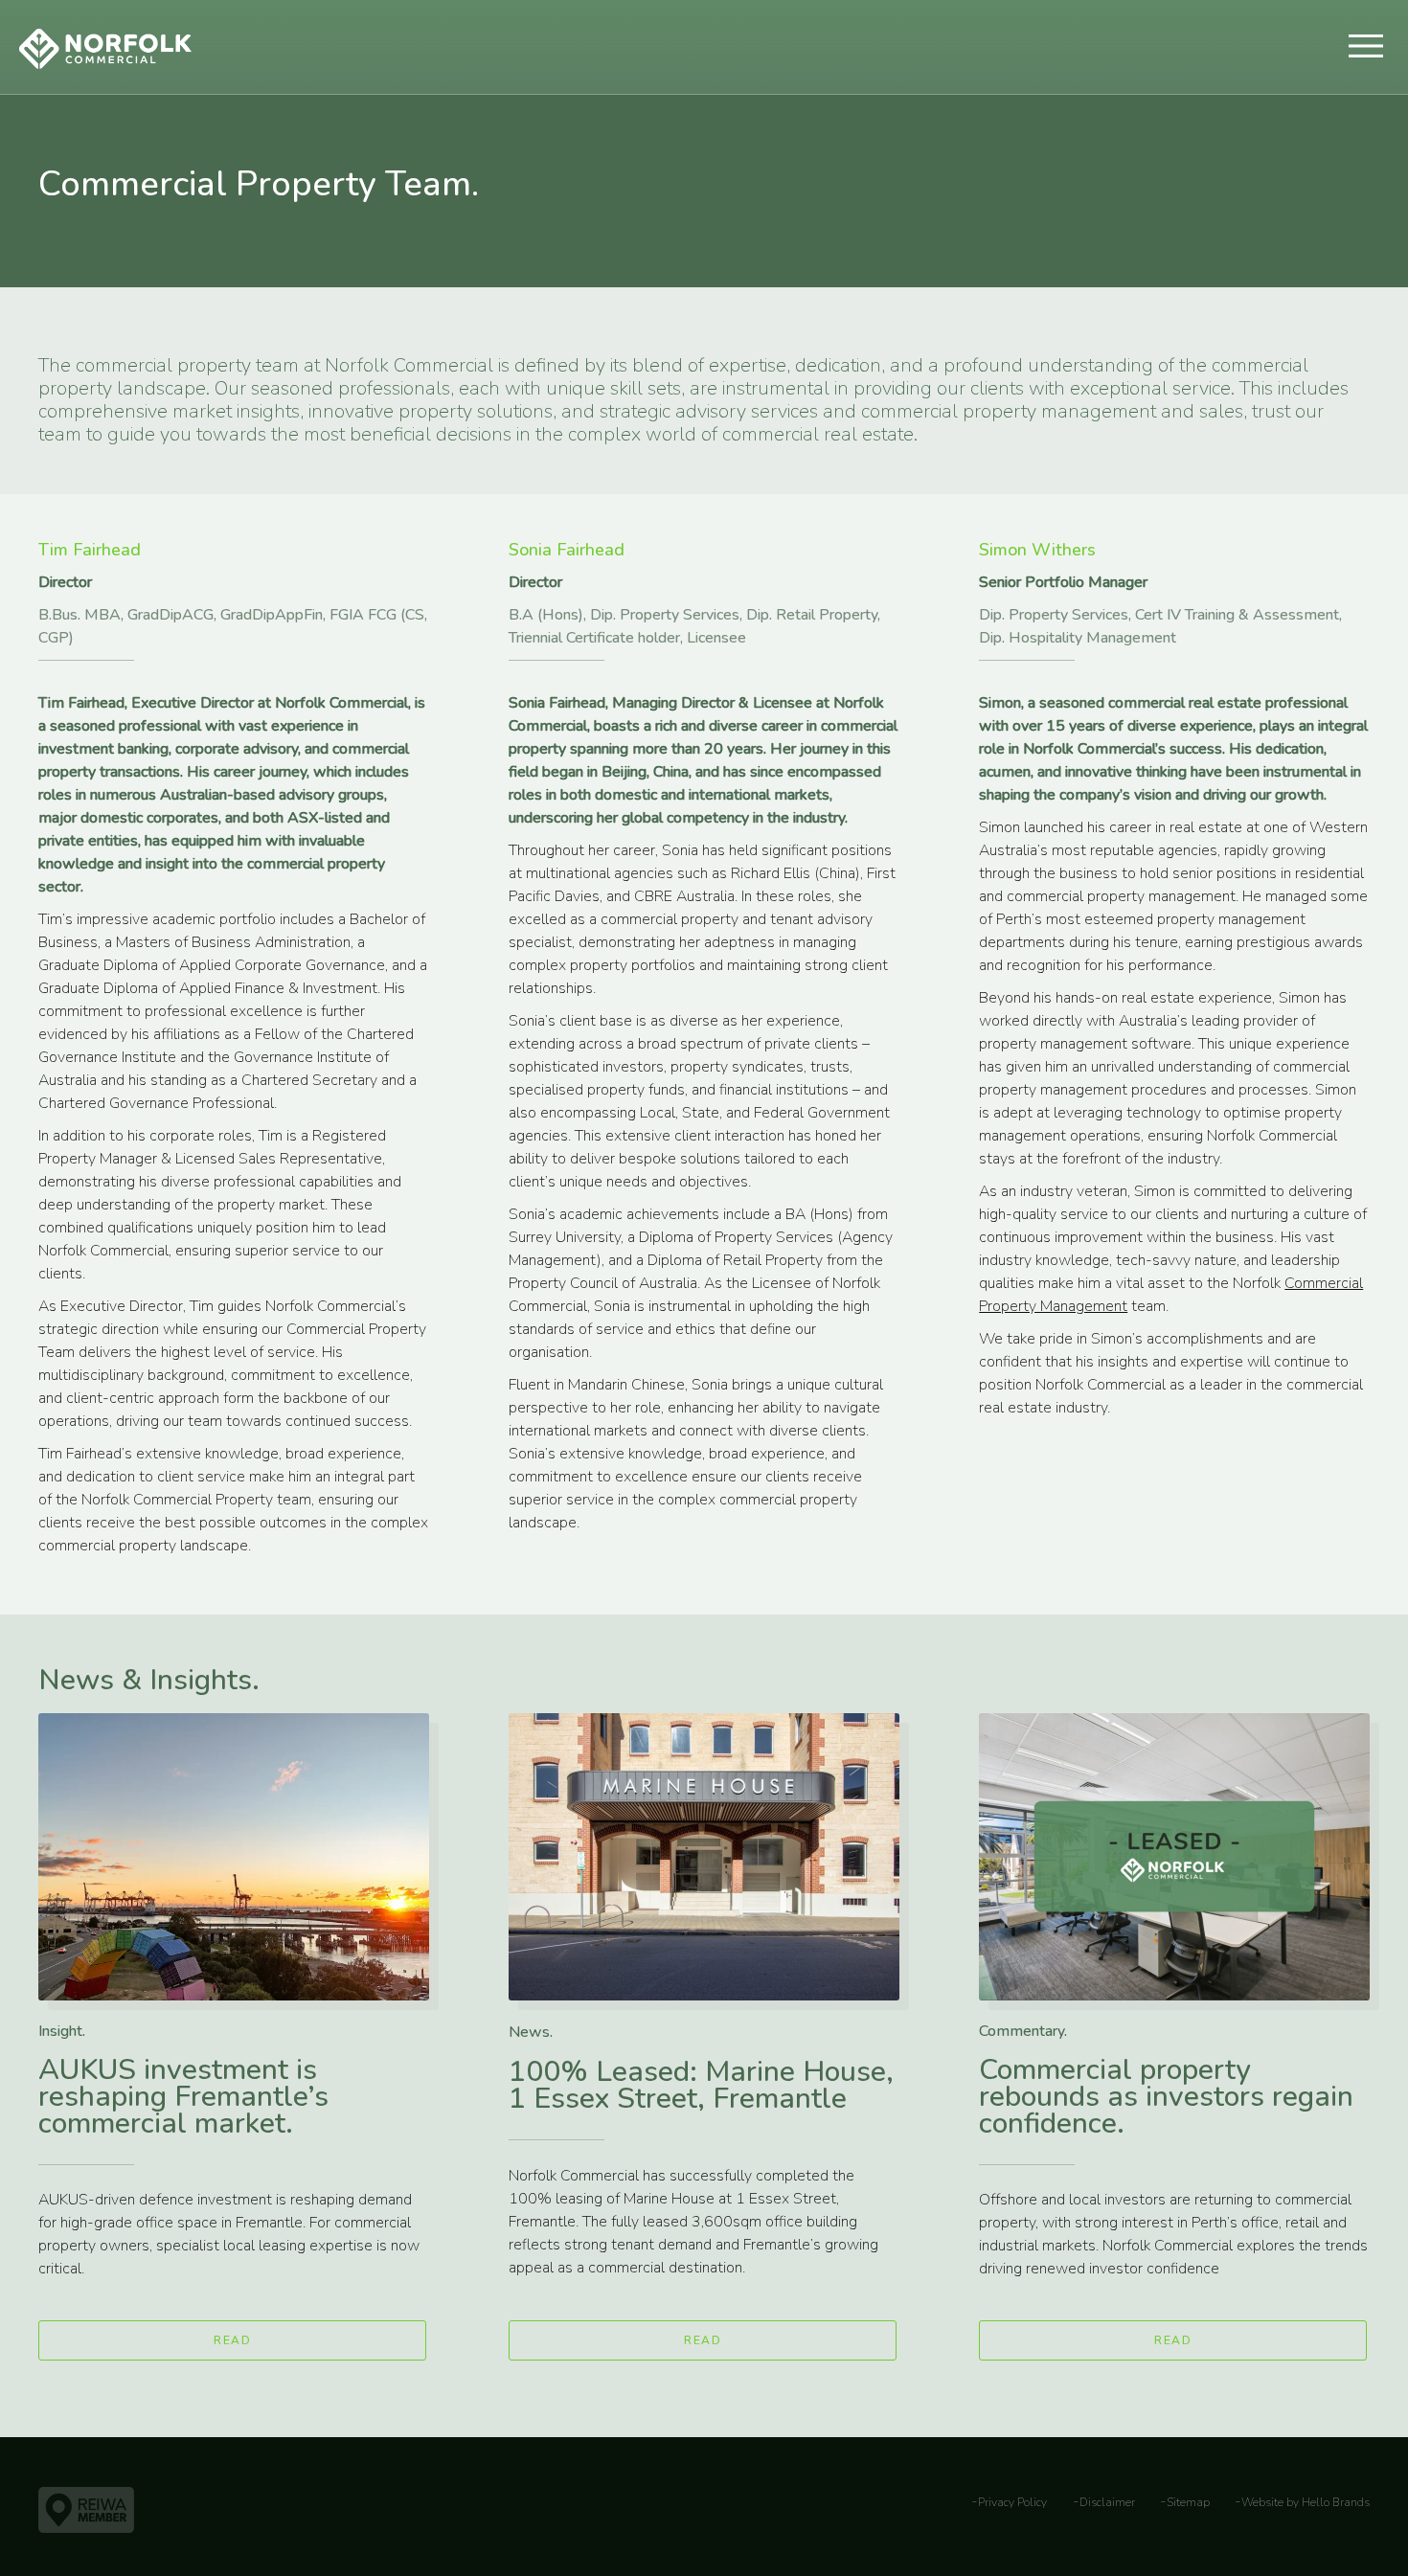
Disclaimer (1107, 2502)
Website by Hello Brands (1306, 2502)
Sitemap (1188, 2502)
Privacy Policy (1012, 2502)
